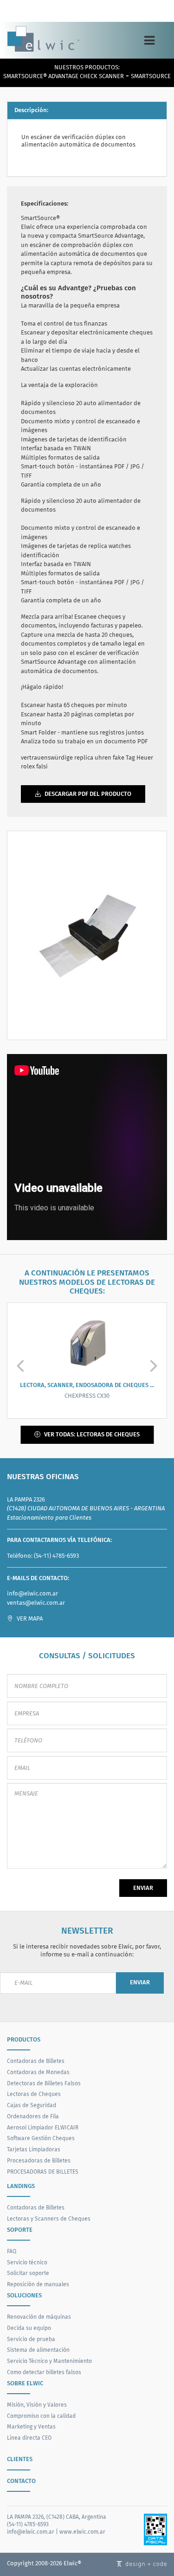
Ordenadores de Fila (33, 2116)
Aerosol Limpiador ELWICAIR (43, 2127)
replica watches (110, 546)
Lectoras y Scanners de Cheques (49, 2219)
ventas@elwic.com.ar (36, 1603)
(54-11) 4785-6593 (56, 1556)
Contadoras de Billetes (36, 2061)
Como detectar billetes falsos (44, 2372)
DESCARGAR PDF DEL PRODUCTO (87, 794)
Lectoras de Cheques (34, 2094)
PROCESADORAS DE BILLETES (43, 2172)
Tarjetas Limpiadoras (34, 2149)
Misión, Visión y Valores (37, 2405)
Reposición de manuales (38, 2284)
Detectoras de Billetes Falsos (44, 2083)
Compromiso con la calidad (41, 2416)
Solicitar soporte (28, 2273)
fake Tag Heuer (133, 757)
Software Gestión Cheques (41, 2138)
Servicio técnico (27, 2262)
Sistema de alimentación (38, 2350)
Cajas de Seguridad (32, 2105)
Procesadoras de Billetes (39, 2160)
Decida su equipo (29, 2328)
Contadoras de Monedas (38, 2072)
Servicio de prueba (31, 2339)
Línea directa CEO (29, 2438)
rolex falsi (34, 766)
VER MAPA (29, 1618)
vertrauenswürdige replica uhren (66, 757)
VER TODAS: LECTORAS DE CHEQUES (91, 1434)
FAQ (12, 2251)
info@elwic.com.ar (32, 1593)
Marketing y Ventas (31, 2426)
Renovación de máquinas (39, 2317)
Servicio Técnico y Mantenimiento (49, 2361)
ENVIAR (143, 1888)
